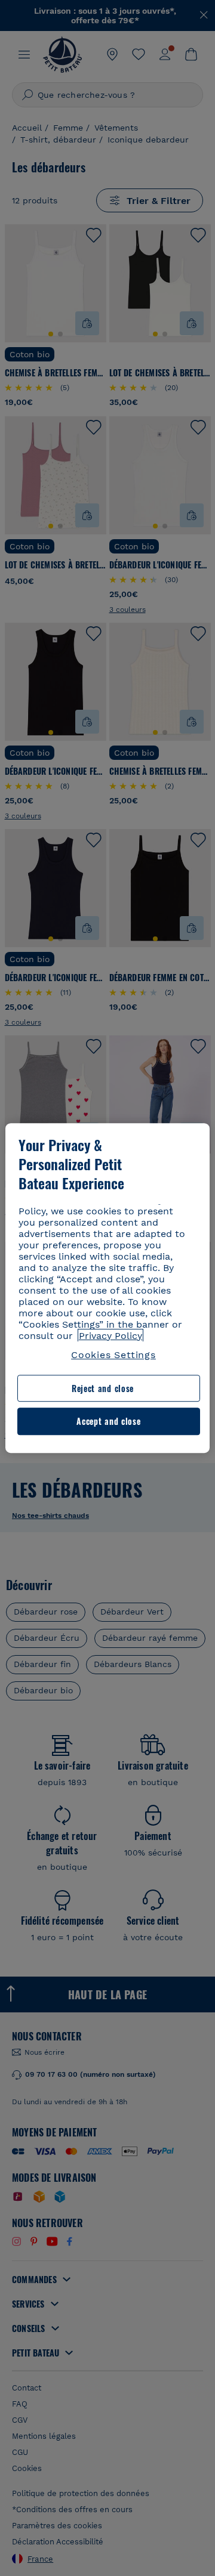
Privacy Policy (110, 1336)
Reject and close (103, 1388)
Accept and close (108, 1422)
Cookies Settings (113, 1355)
